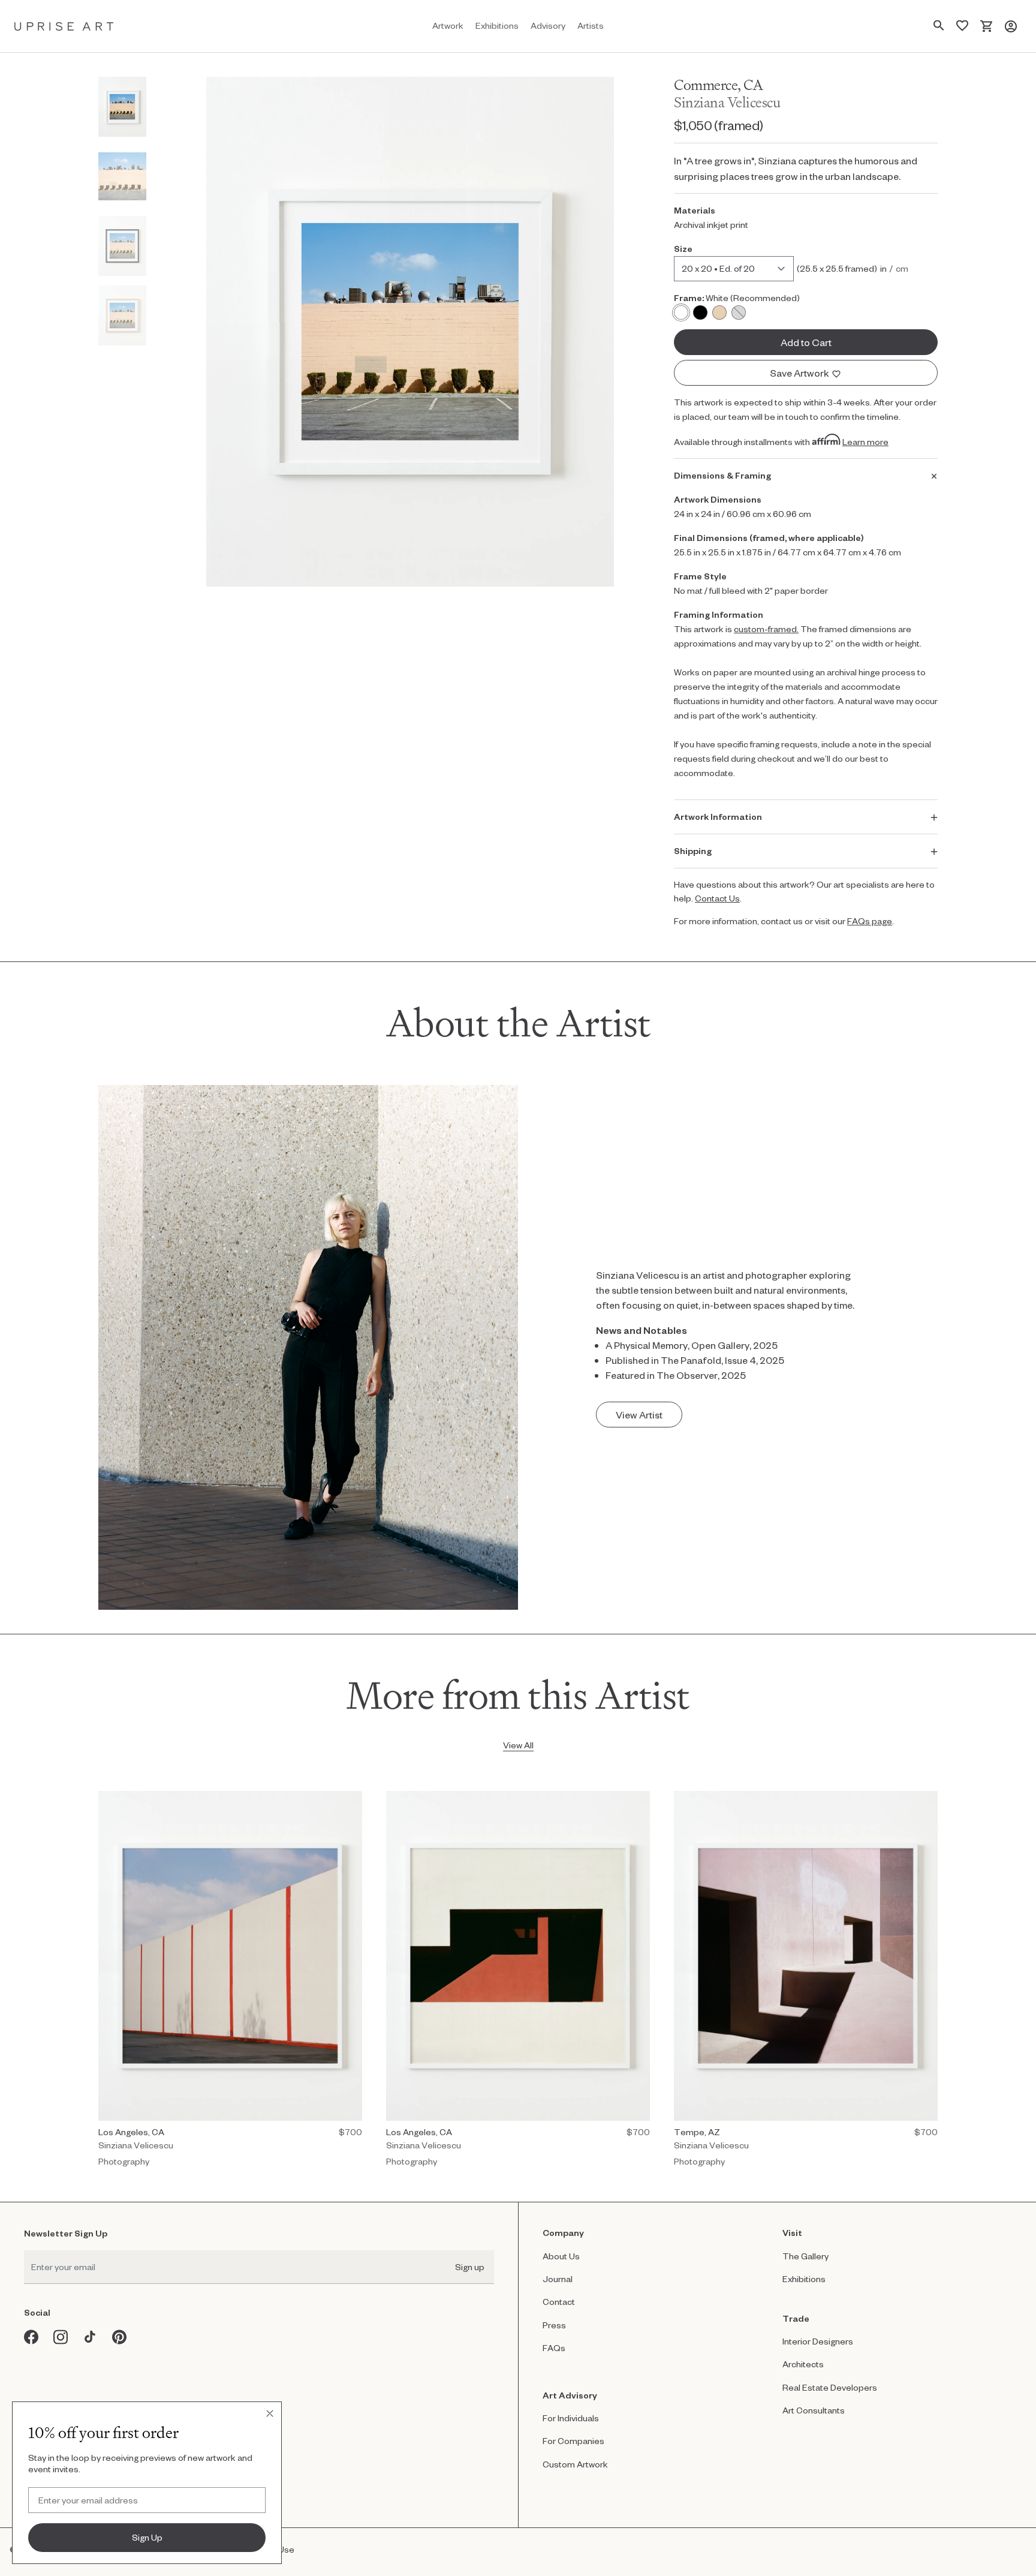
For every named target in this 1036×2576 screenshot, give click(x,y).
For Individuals (571, 2418)
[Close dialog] (270, 2413)
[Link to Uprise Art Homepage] (64, 26)
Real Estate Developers (830, 2387)
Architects (803, 2364)
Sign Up (147, 2537)
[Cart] (987, 26)
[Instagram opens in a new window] (61, 2337)
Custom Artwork (575, 2464)
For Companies (573, 2441)
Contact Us (717, 898)
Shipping (693, 851)
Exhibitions (804, 2279)
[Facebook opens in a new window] (31, 2337)
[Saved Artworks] (962, 26)
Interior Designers (818, 2341)
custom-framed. (766, 629)
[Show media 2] (122, 176)
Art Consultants (814, 2410)
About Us (561, 2256)
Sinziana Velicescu (727, 102)
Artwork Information (718, 817)
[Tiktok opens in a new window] (90, 2337)
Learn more (865, 442)
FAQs (554, 2348)
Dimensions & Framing (722, 475)
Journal (558, 2279)
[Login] (1011, 26)
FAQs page (870, 921)
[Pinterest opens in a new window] (120, 2337)
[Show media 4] (122, 315)
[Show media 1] (122, 107)
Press (554, 2325)
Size (683, 249)
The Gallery (805, 2256)
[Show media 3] (122, 246)
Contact (559, 2302)
